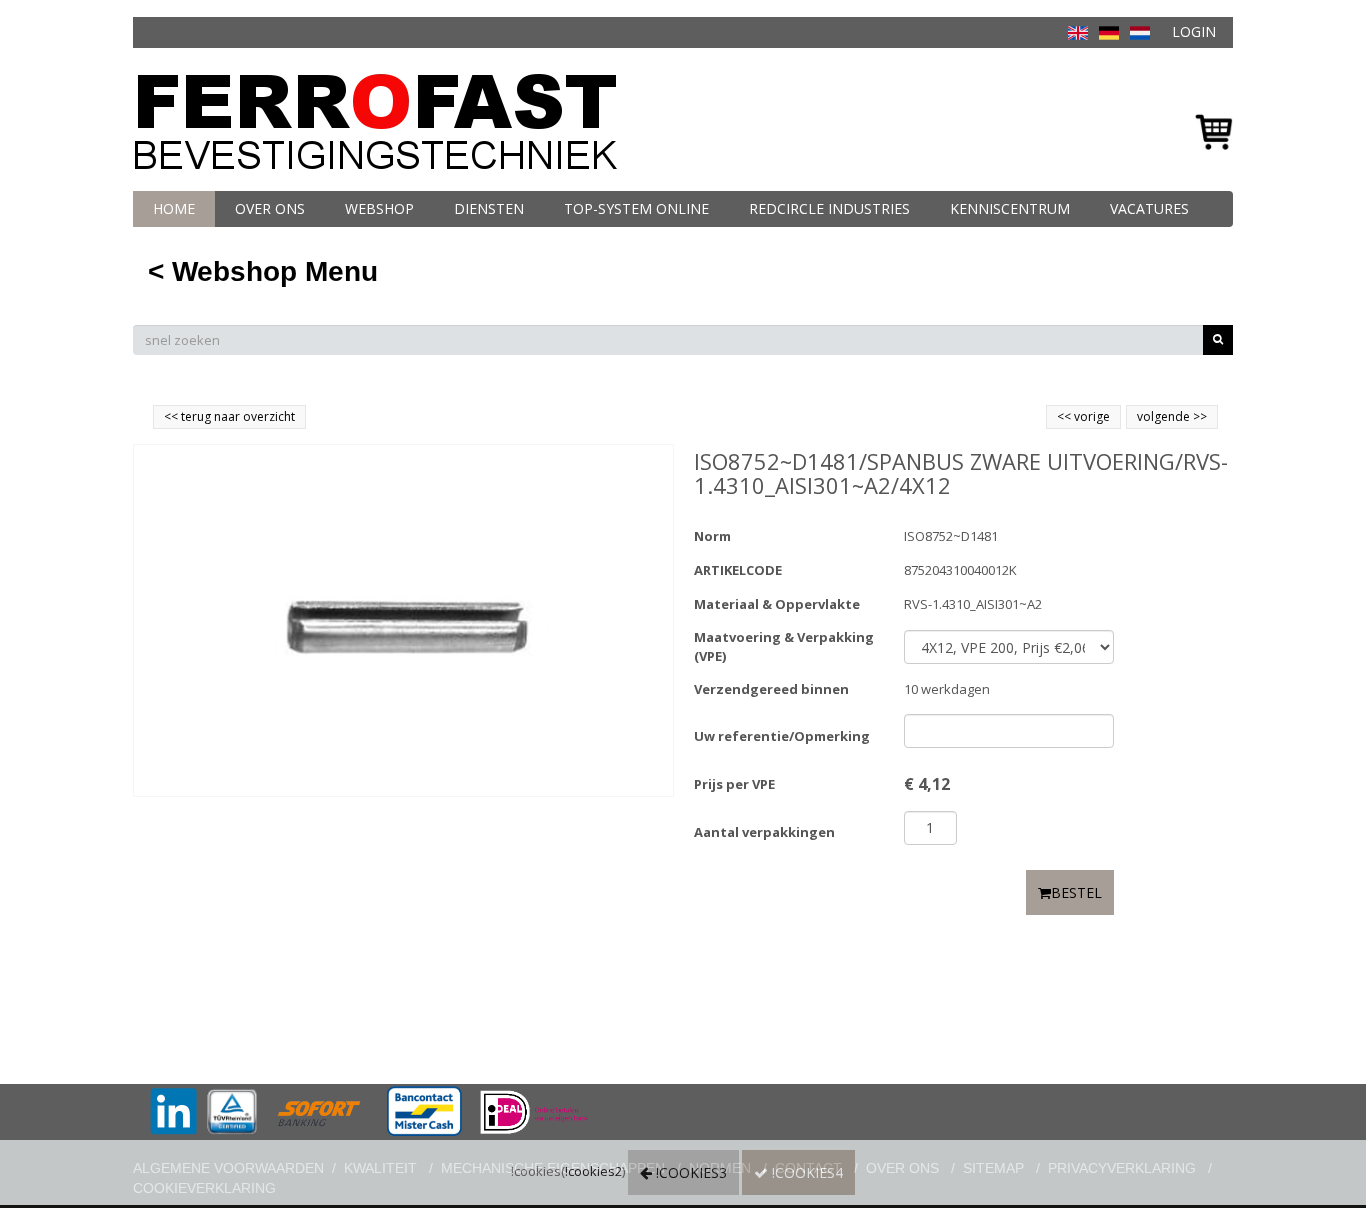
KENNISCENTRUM (1010, 208)
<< (1065, 416)
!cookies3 (689, 1172)
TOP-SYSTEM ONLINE (636, 208)
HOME (174, 208)
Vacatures (1149, 208)
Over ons (270, 208)
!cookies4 (805, 1172)
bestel (1076, 892)
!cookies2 (593, 1171)
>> (1198, 416)
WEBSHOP (379, 208)
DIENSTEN (489, 208)
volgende (1172, 416)
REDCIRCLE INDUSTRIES (829, 208)
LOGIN (1194, 31)
